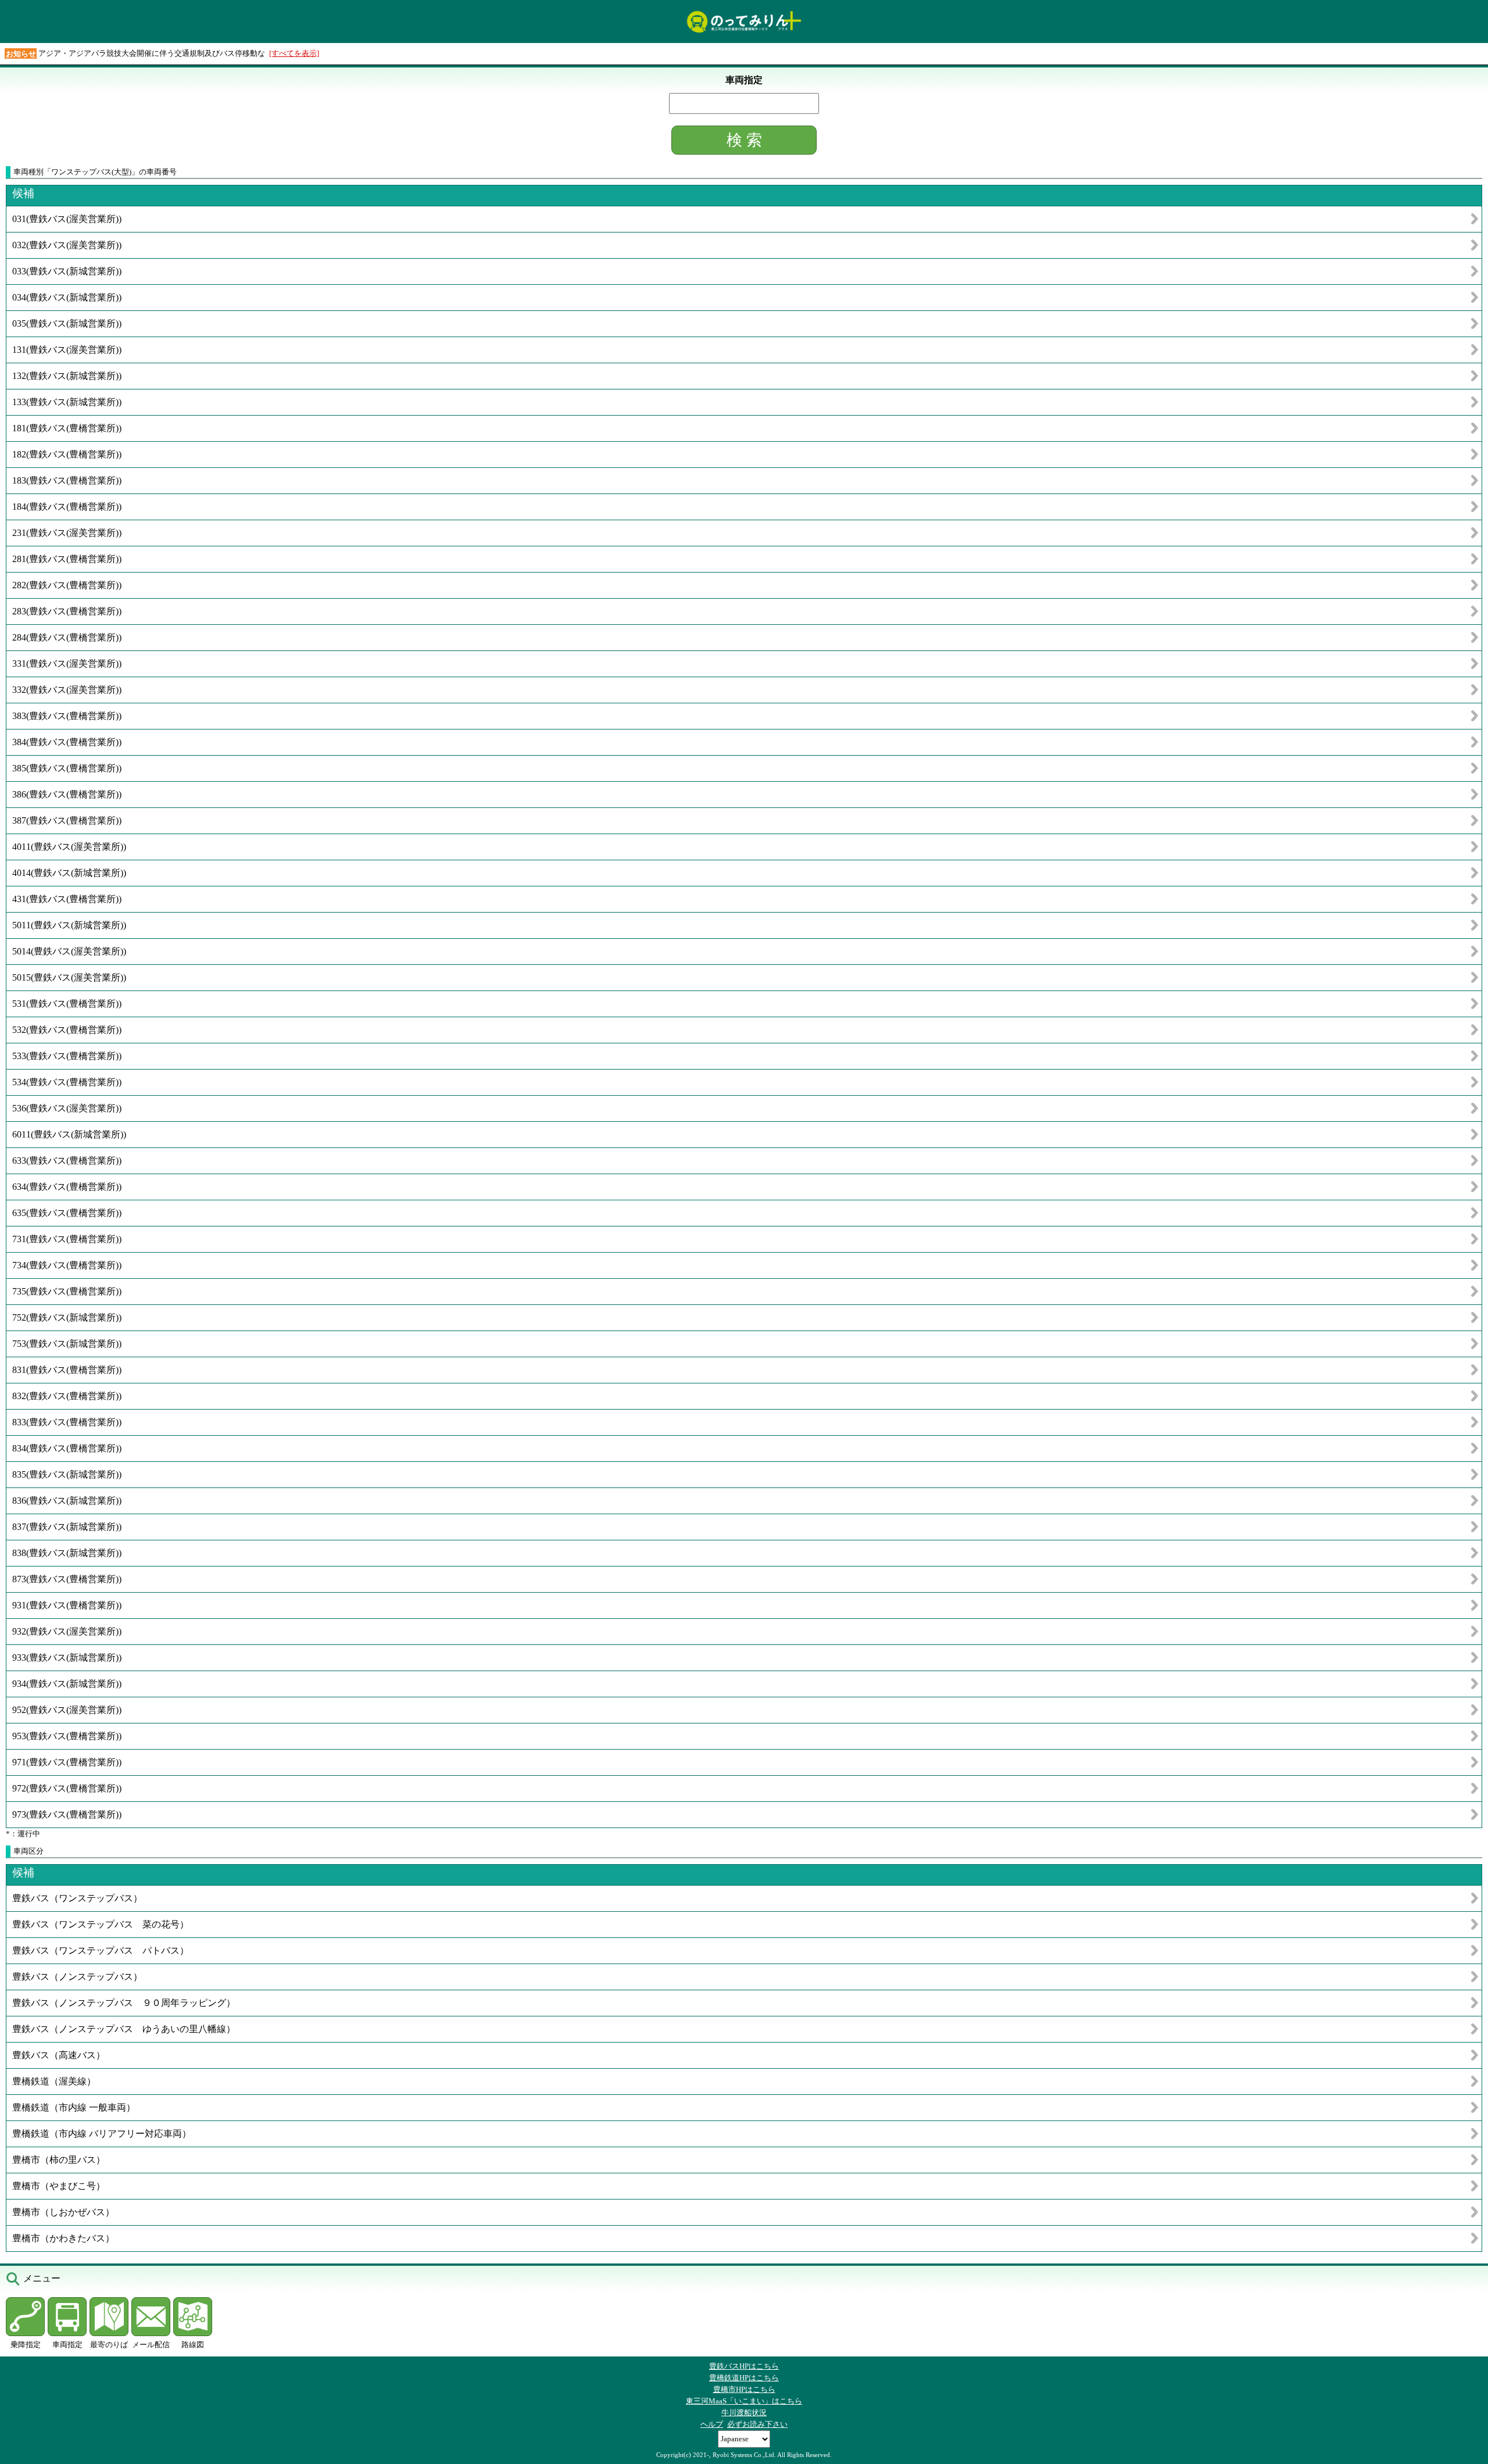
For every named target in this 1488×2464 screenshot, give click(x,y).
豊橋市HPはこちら (744, 2389)
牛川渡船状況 (744, 2413)
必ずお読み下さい (757, 2424)
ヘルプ (712, 2424)
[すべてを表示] (294, 53)
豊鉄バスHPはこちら (744, 2366)
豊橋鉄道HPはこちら (744, 2378)
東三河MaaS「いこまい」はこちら (744, 2401)
